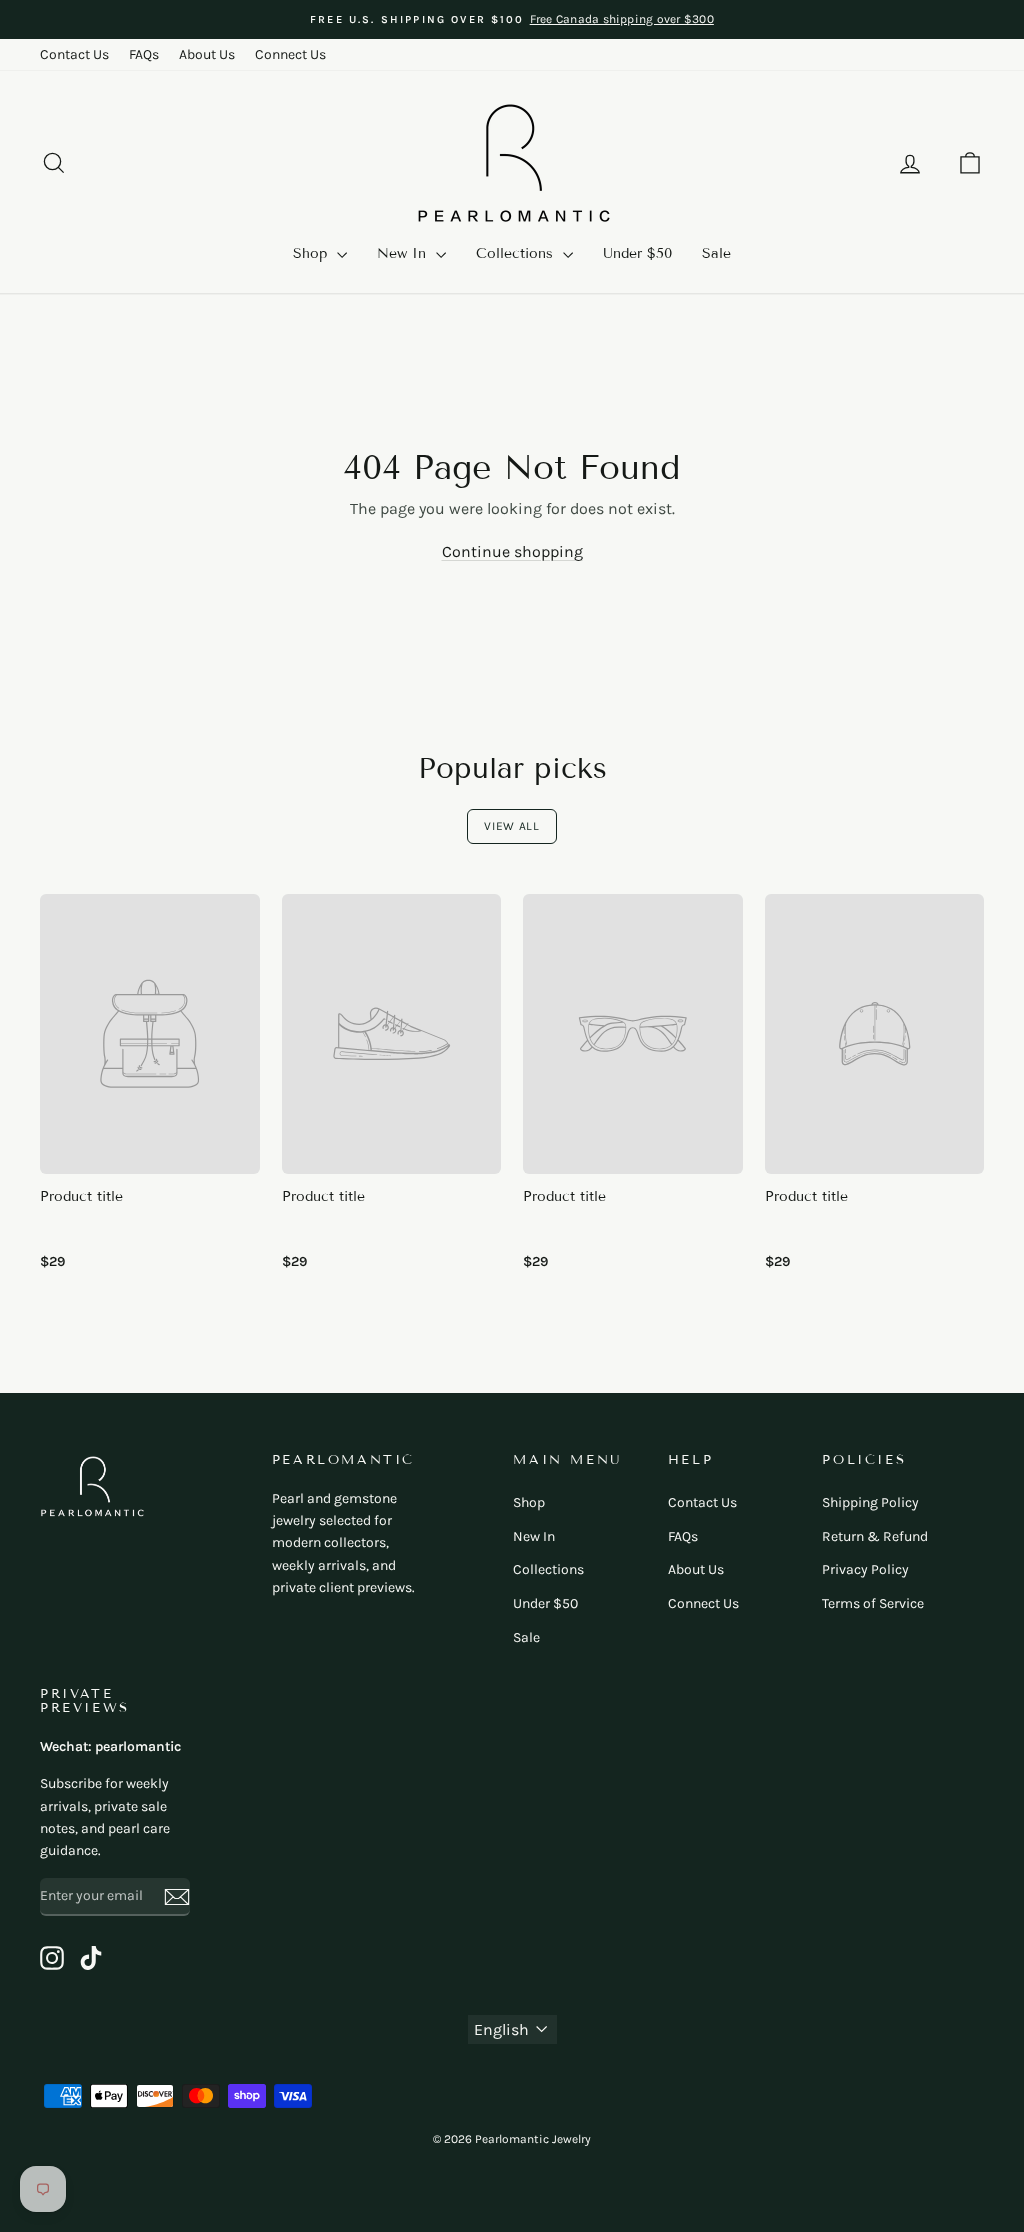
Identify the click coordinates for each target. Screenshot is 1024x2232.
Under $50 (637, 253)
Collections (517, 253)
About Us (207, 54)
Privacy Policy (865, 1569)
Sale (716, 253)
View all (512, 826)
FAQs (144, 54)
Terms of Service (873, 1603)
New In (404, 253)
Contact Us (74, 54)
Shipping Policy (870, 1502)
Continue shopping (512, 551)
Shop (312, 253)
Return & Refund (875, 1536)
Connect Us (290, 54)
